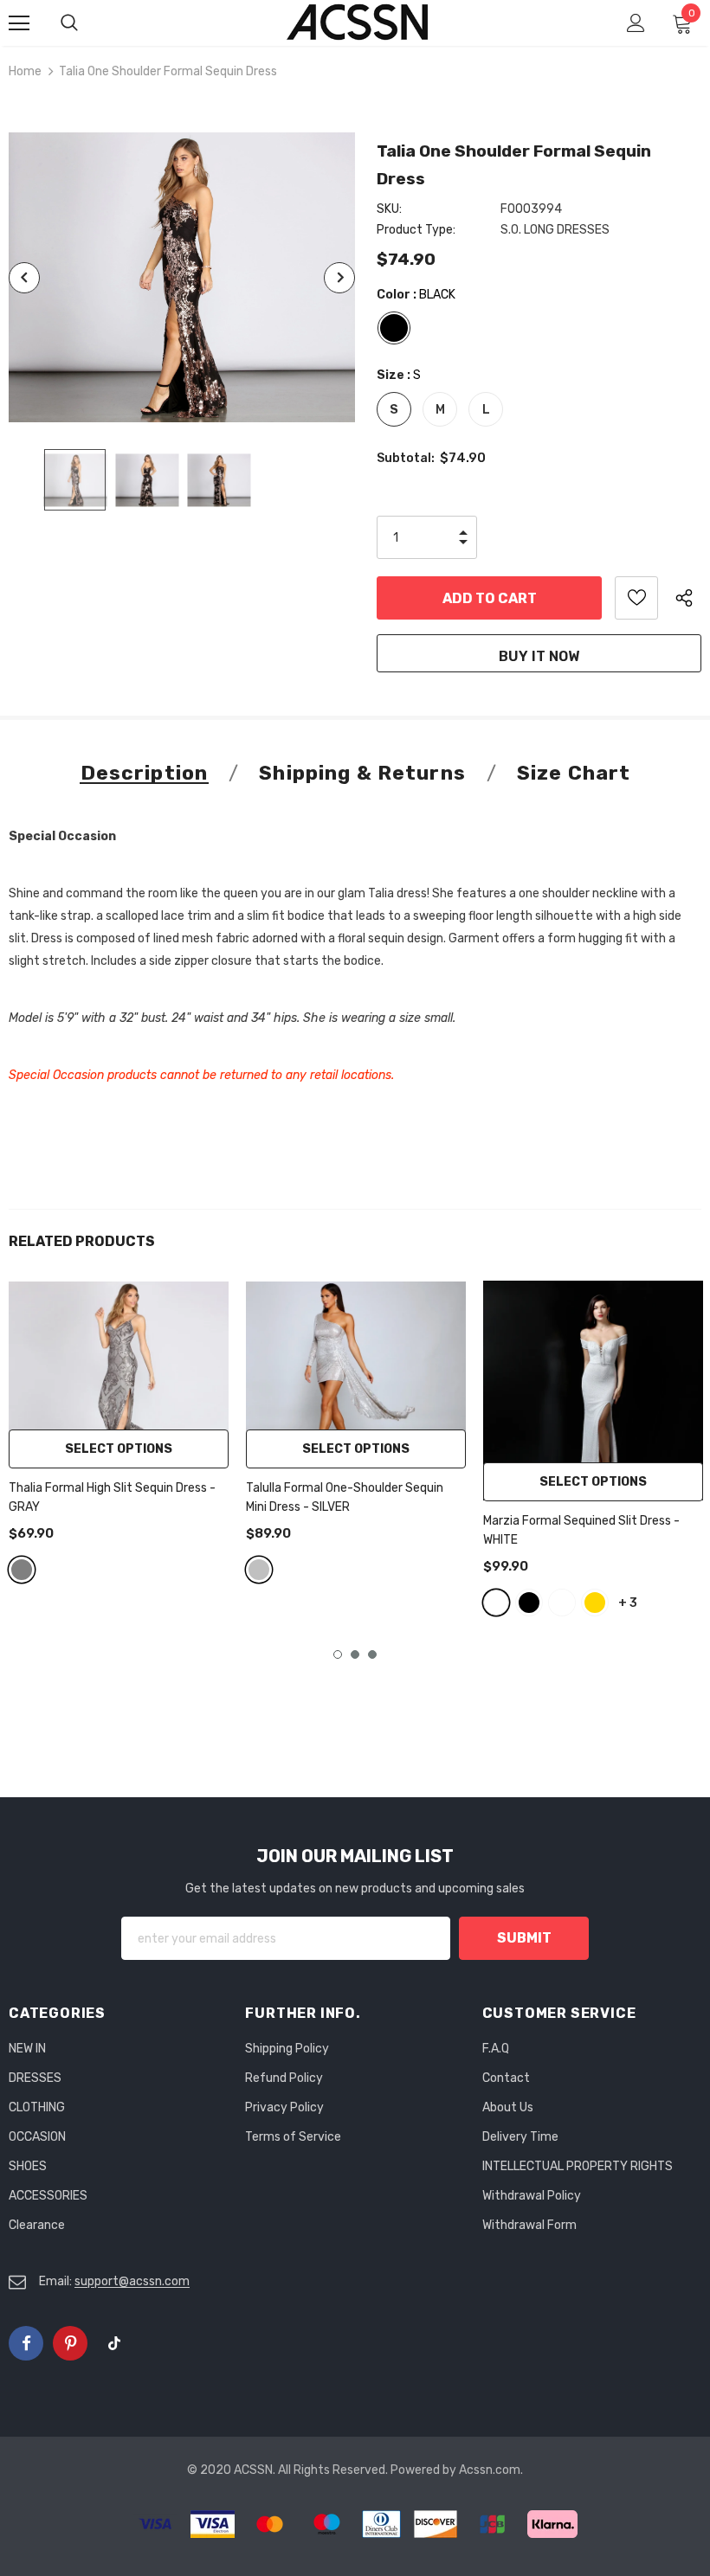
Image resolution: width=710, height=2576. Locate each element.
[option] (182, 277)
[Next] (339, 278)
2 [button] (355, 1654)
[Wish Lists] (636, 598)
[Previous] (24, 278)
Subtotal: (406, 458)
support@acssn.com (132, 2281)
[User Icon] (636, 23)
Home (25, 71)
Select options (119, 1449)
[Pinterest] (70, 2343)
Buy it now (539, 656)
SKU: (389, 209)
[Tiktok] (114, 2343)
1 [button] (338, 1654)
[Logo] (358, 22)
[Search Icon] (87, 23)
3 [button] (372, 1654)
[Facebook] (26, 2343)
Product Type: (416, 230)
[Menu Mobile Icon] (19, 23)
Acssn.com (490, 2470)
